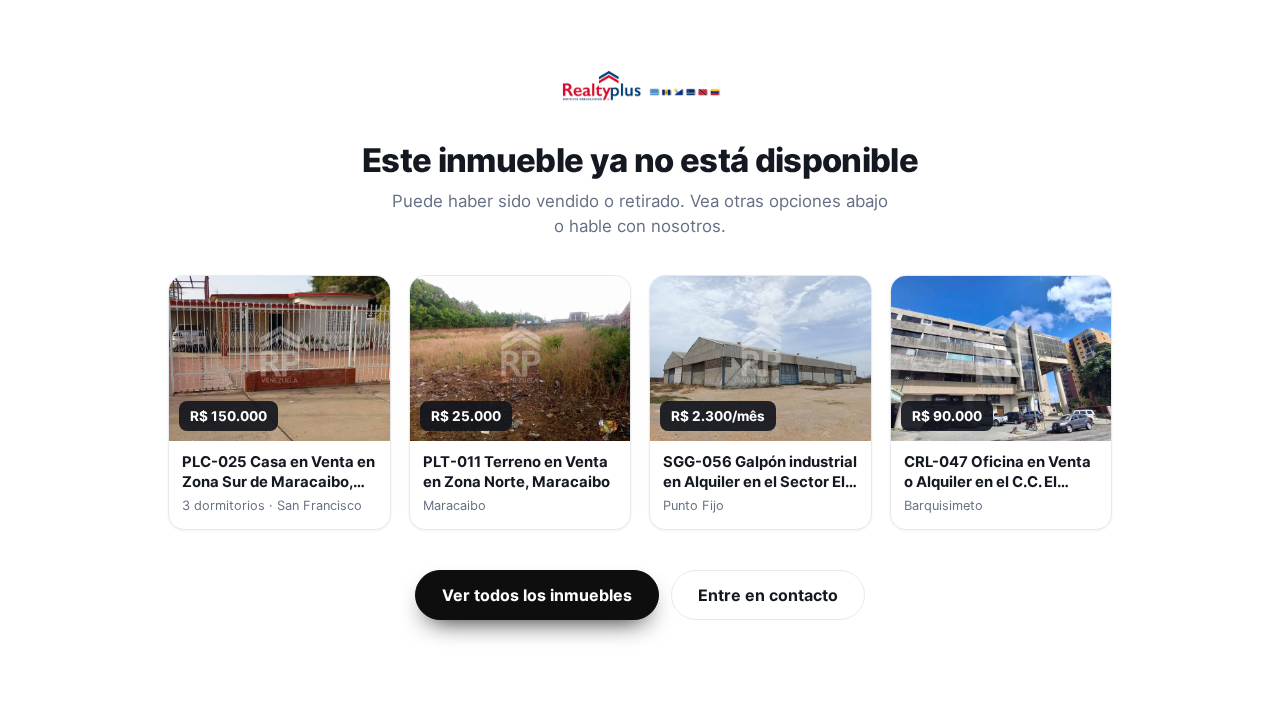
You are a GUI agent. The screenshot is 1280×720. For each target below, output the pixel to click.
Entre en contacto (768, 595)
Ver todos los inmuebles (537, 595)
